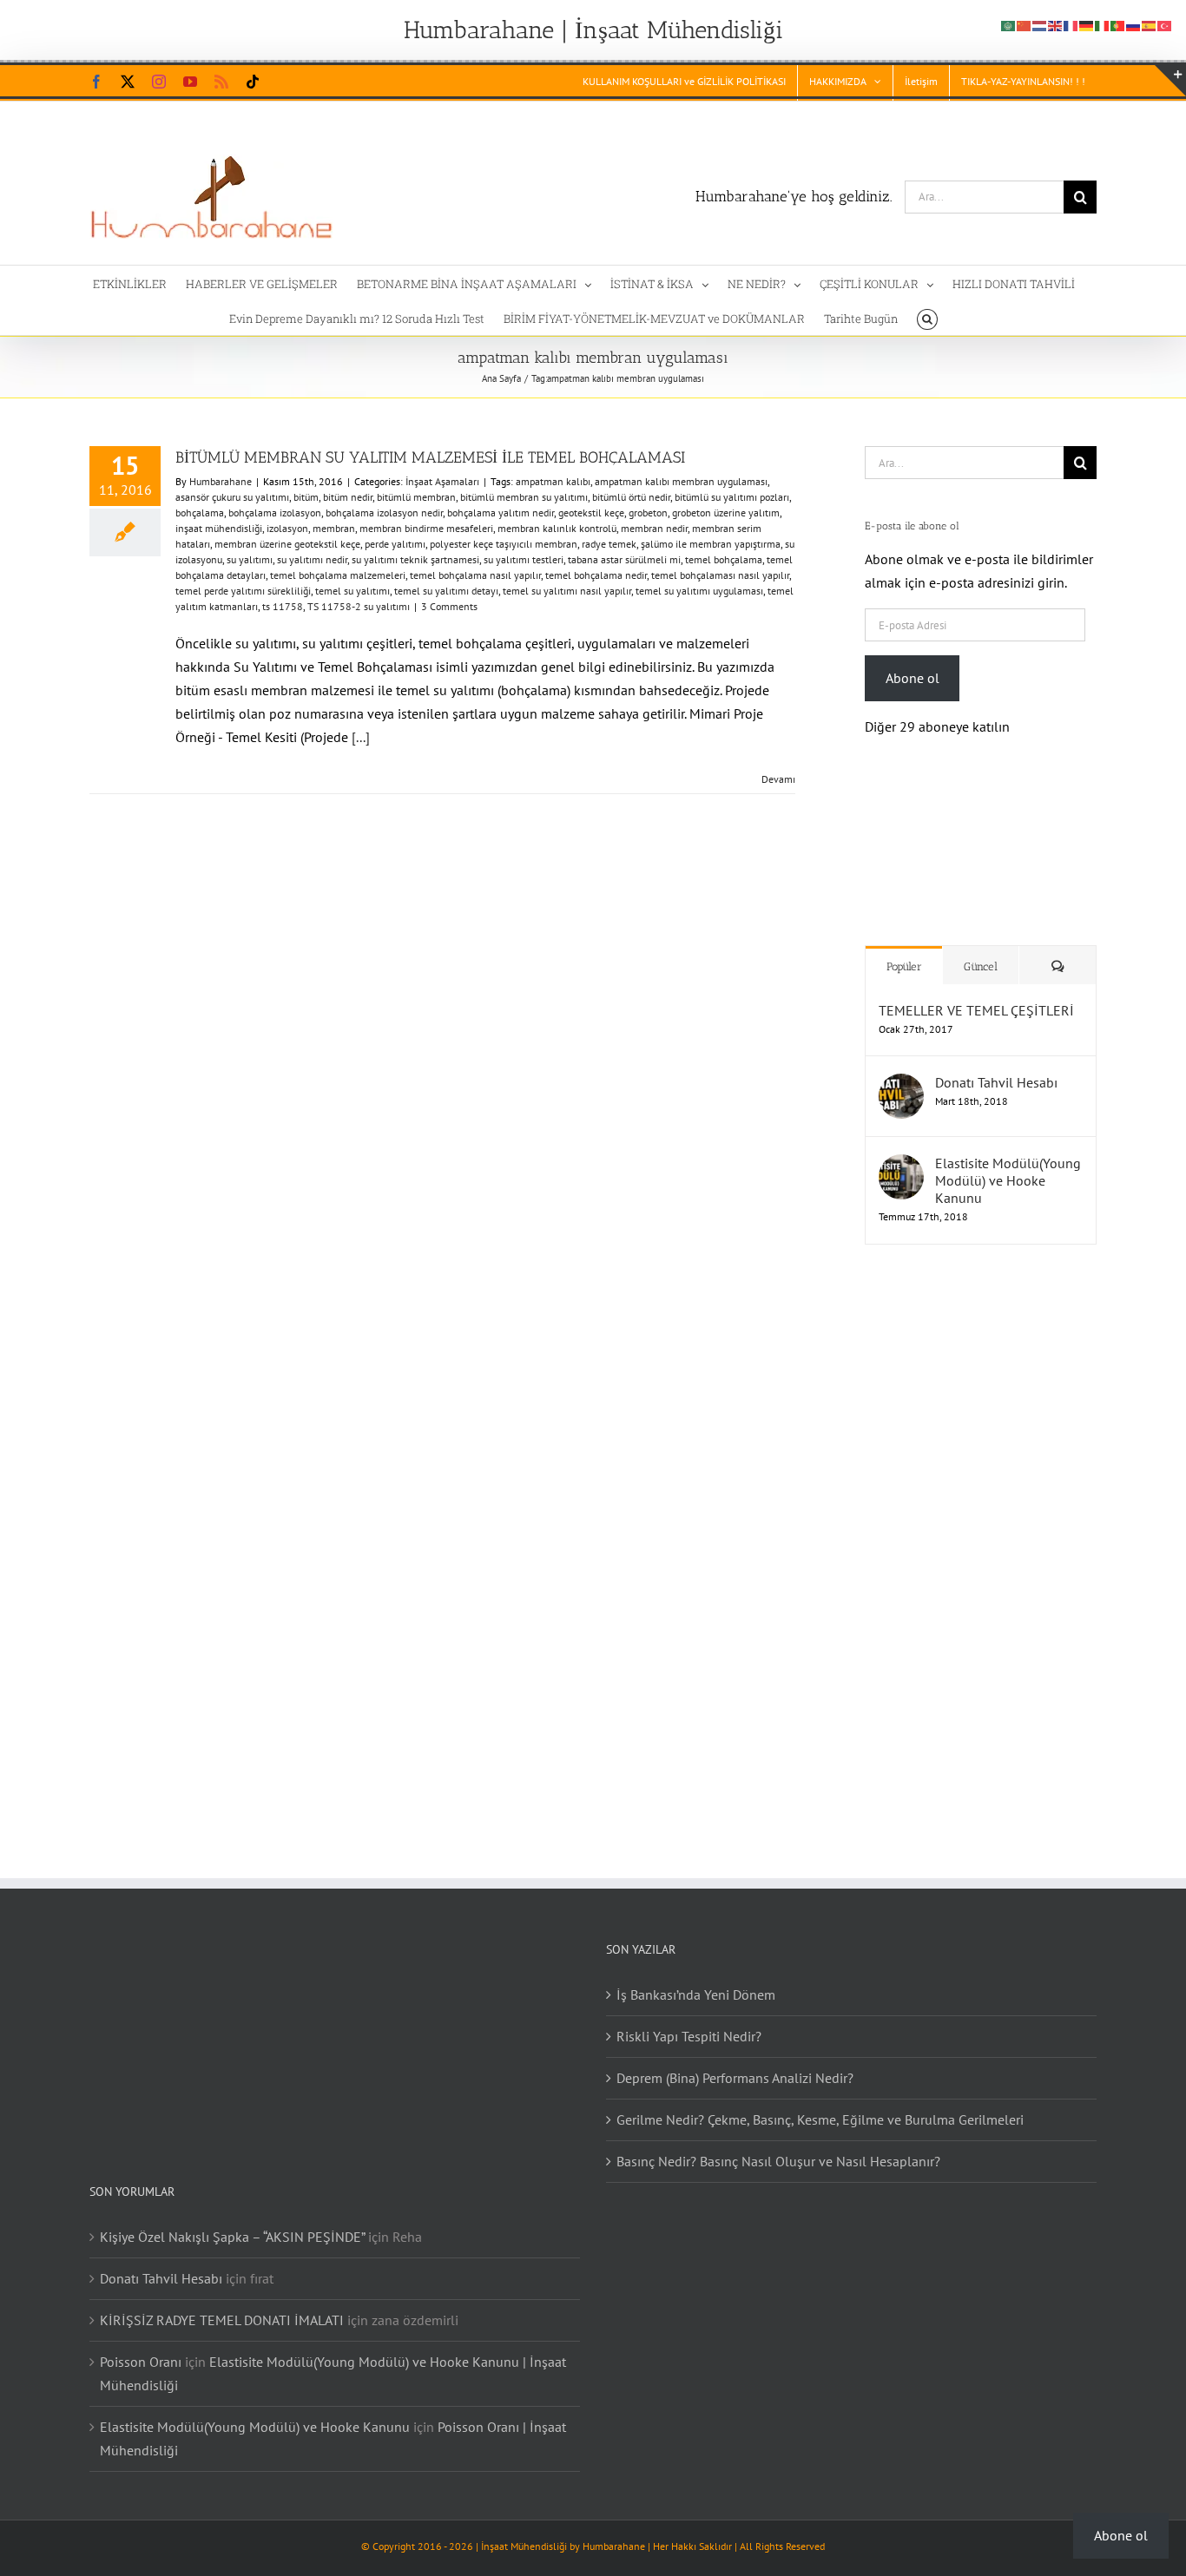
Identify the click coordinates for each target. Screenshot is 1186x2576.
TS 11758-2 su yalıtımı (359, 606)
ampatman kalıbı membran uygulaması (681, 481)
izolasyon (287, 528)
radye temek (609, 544)
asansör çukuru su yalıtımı (232, 497)
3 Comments (449, 606)
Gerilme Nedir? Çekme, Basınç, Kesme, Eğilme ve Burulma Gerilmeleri (820, 2102)
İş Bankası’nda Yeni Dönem (696, 1977)
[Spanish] (1150, 24)
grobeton (648, 513)
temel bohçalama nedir (596, 575)
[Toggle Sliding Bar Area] (1170, 81)
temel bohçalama (724, 559)
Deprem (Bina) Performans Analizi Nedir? (735, 2060)
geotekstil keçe (591, 513)
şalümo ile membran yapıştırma (711, 544)
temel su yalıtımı (353, 591)
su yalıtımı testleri (524, 559)
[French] (1071, 24)
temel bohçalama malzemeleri (338, 575)
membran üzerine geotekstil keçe (287, 544)
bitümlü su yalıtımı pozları (732, 497)
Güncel (981, 949)
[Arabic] (1009, 24)
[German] (1087, 24)
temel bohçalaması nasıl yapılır (720, 575)
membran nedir (654, 528)
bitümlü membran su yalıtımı (524, 497)
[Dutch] (1040, 24)
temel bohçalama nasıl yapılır (475, 575)
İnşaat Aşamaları (442, 481)
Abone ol (913, 678)
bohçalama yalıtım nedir (501, 513)
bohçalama (200, 513)
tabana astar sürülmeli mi (624, 559)
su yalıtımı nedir (312, 559)
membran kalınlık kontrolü (557, 528)
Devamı (778, 779)
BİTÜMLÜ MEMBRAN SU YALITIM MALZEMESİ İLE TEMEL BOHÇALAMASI (430, 457)
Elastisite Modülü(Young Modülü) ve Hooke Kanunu (1008, 1163)
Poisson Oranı (141, 2344)
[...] (361, 737)
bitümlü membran (416, 497)
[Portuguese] (1118, 24)
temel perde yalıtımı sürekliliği (243, 591)
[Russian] (1134, 24)
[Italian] (1103, 24)
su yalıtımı (250, 559)
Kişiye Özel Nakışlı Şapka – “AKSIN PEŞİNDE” (232, 2219)
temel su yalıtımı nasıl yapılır (567, 591)
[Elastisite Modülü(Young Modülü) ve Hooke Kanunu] (901, 1148)
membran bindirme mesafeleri (426, 528)
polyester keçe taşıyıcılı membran (504, 544)
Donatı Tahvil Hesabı (996, 1065)
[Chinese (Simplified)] (1025, 24)
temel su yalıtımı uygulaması (699, 591)
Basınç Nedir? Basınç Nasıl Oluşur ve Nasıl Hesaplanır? (778, 2144)
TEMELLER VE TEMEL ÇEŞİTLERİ (976, 993)
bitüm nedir (348, 497)
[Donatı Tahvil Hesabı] (901, 1068)
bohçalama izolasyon (275, 513)
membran (334, 528)
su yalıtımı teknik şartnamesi (415, 559)
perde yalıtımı (395, 544)
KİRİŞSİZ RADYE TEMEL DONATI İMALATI (222, 2303)
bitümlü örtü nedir (631, 497)
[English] (1056, 24)
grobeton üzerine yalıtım (726, 513)
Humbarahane (221, 481)
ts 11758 (283, 606)
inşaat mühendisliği (219, 528)
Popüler (904, 949)
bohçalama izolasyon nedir (384, 513)
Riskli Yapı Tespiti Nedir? (689, 2019)
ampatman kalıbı (553, 481)
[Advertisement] (975, 1527)
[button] (927, 318)
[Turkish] (1165, 24)
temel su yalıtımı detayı (446, 591)
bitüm (306, 497)
